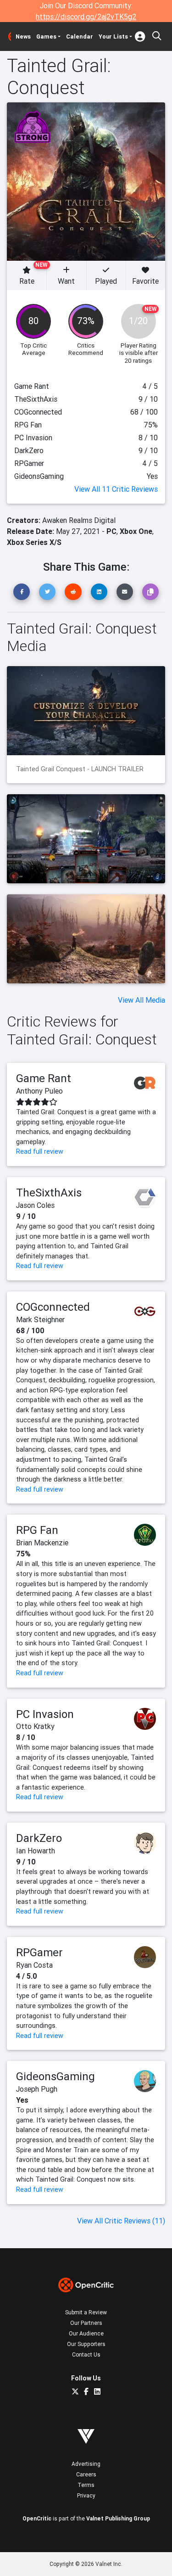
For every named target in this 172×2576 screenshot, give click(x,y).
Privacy (86, 2495)
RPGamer (39, 1952)
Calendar (80, 36)
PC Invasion (45, 1714)
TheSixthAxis (49, 1193)
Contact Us (86, 2354)
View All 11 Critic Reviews (116, 489)
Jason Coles (35, 1205)
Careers (86, 2474)
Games (46, 36)
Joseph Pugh (37, 2089)
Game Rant (44, 1078)
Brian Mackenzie (42, 1543)
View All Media (141, 1000)
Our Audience (86, 2333)
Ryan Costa (34, 1965)
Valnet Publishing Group (118, 2518)
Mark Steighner (40, 1319)
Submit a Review (86, 2312)
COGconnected (53, 1307)
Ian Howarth (36, 1851)
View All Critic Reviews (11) (121, 2221)
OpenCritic (37, 2518)
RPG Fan (37, 1530)
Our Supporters (86, 2344)
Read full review (40, 1151)
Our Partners (86, 2323)
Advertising (86, 2464)
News (23, 36)
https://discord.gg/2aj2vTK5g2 (86, 17)
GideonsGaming (55, 2076)
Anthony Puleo (39, 1091)
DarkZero (39, 1838)
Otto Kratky (35, 1726)
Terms (86, 2485)
